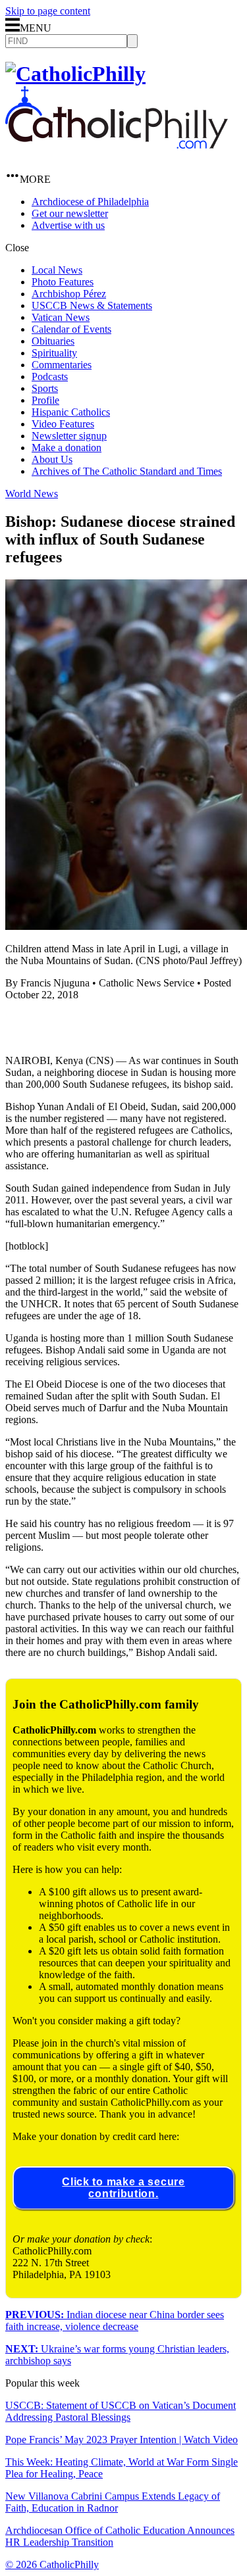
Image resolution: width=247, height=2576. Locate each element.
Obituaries (53, 341)
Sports (45, 388)
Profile (45, 400)
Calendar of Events (71, 329)
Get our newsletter (70, 213)
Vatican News (61, 317)
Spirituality (54, 353)
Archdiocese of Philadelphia (90, 202)
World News (32, 494)
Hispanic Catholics (71, 412)
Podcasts (50, 377)
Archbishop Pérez (69, 294)
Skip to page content (48, 11)
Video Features (63, 424)
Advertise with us (68, 225)
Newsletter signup (69, 436)
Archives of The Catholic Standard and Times (127, 471)
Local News (57, 270)
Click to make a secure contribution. (123, 2188)
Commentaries (62, 365)
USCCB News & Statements (92, 305)
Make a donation (67, 448)
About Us (52, 459)
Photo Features (63, 282)
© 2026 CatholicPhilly (52, 2564)
